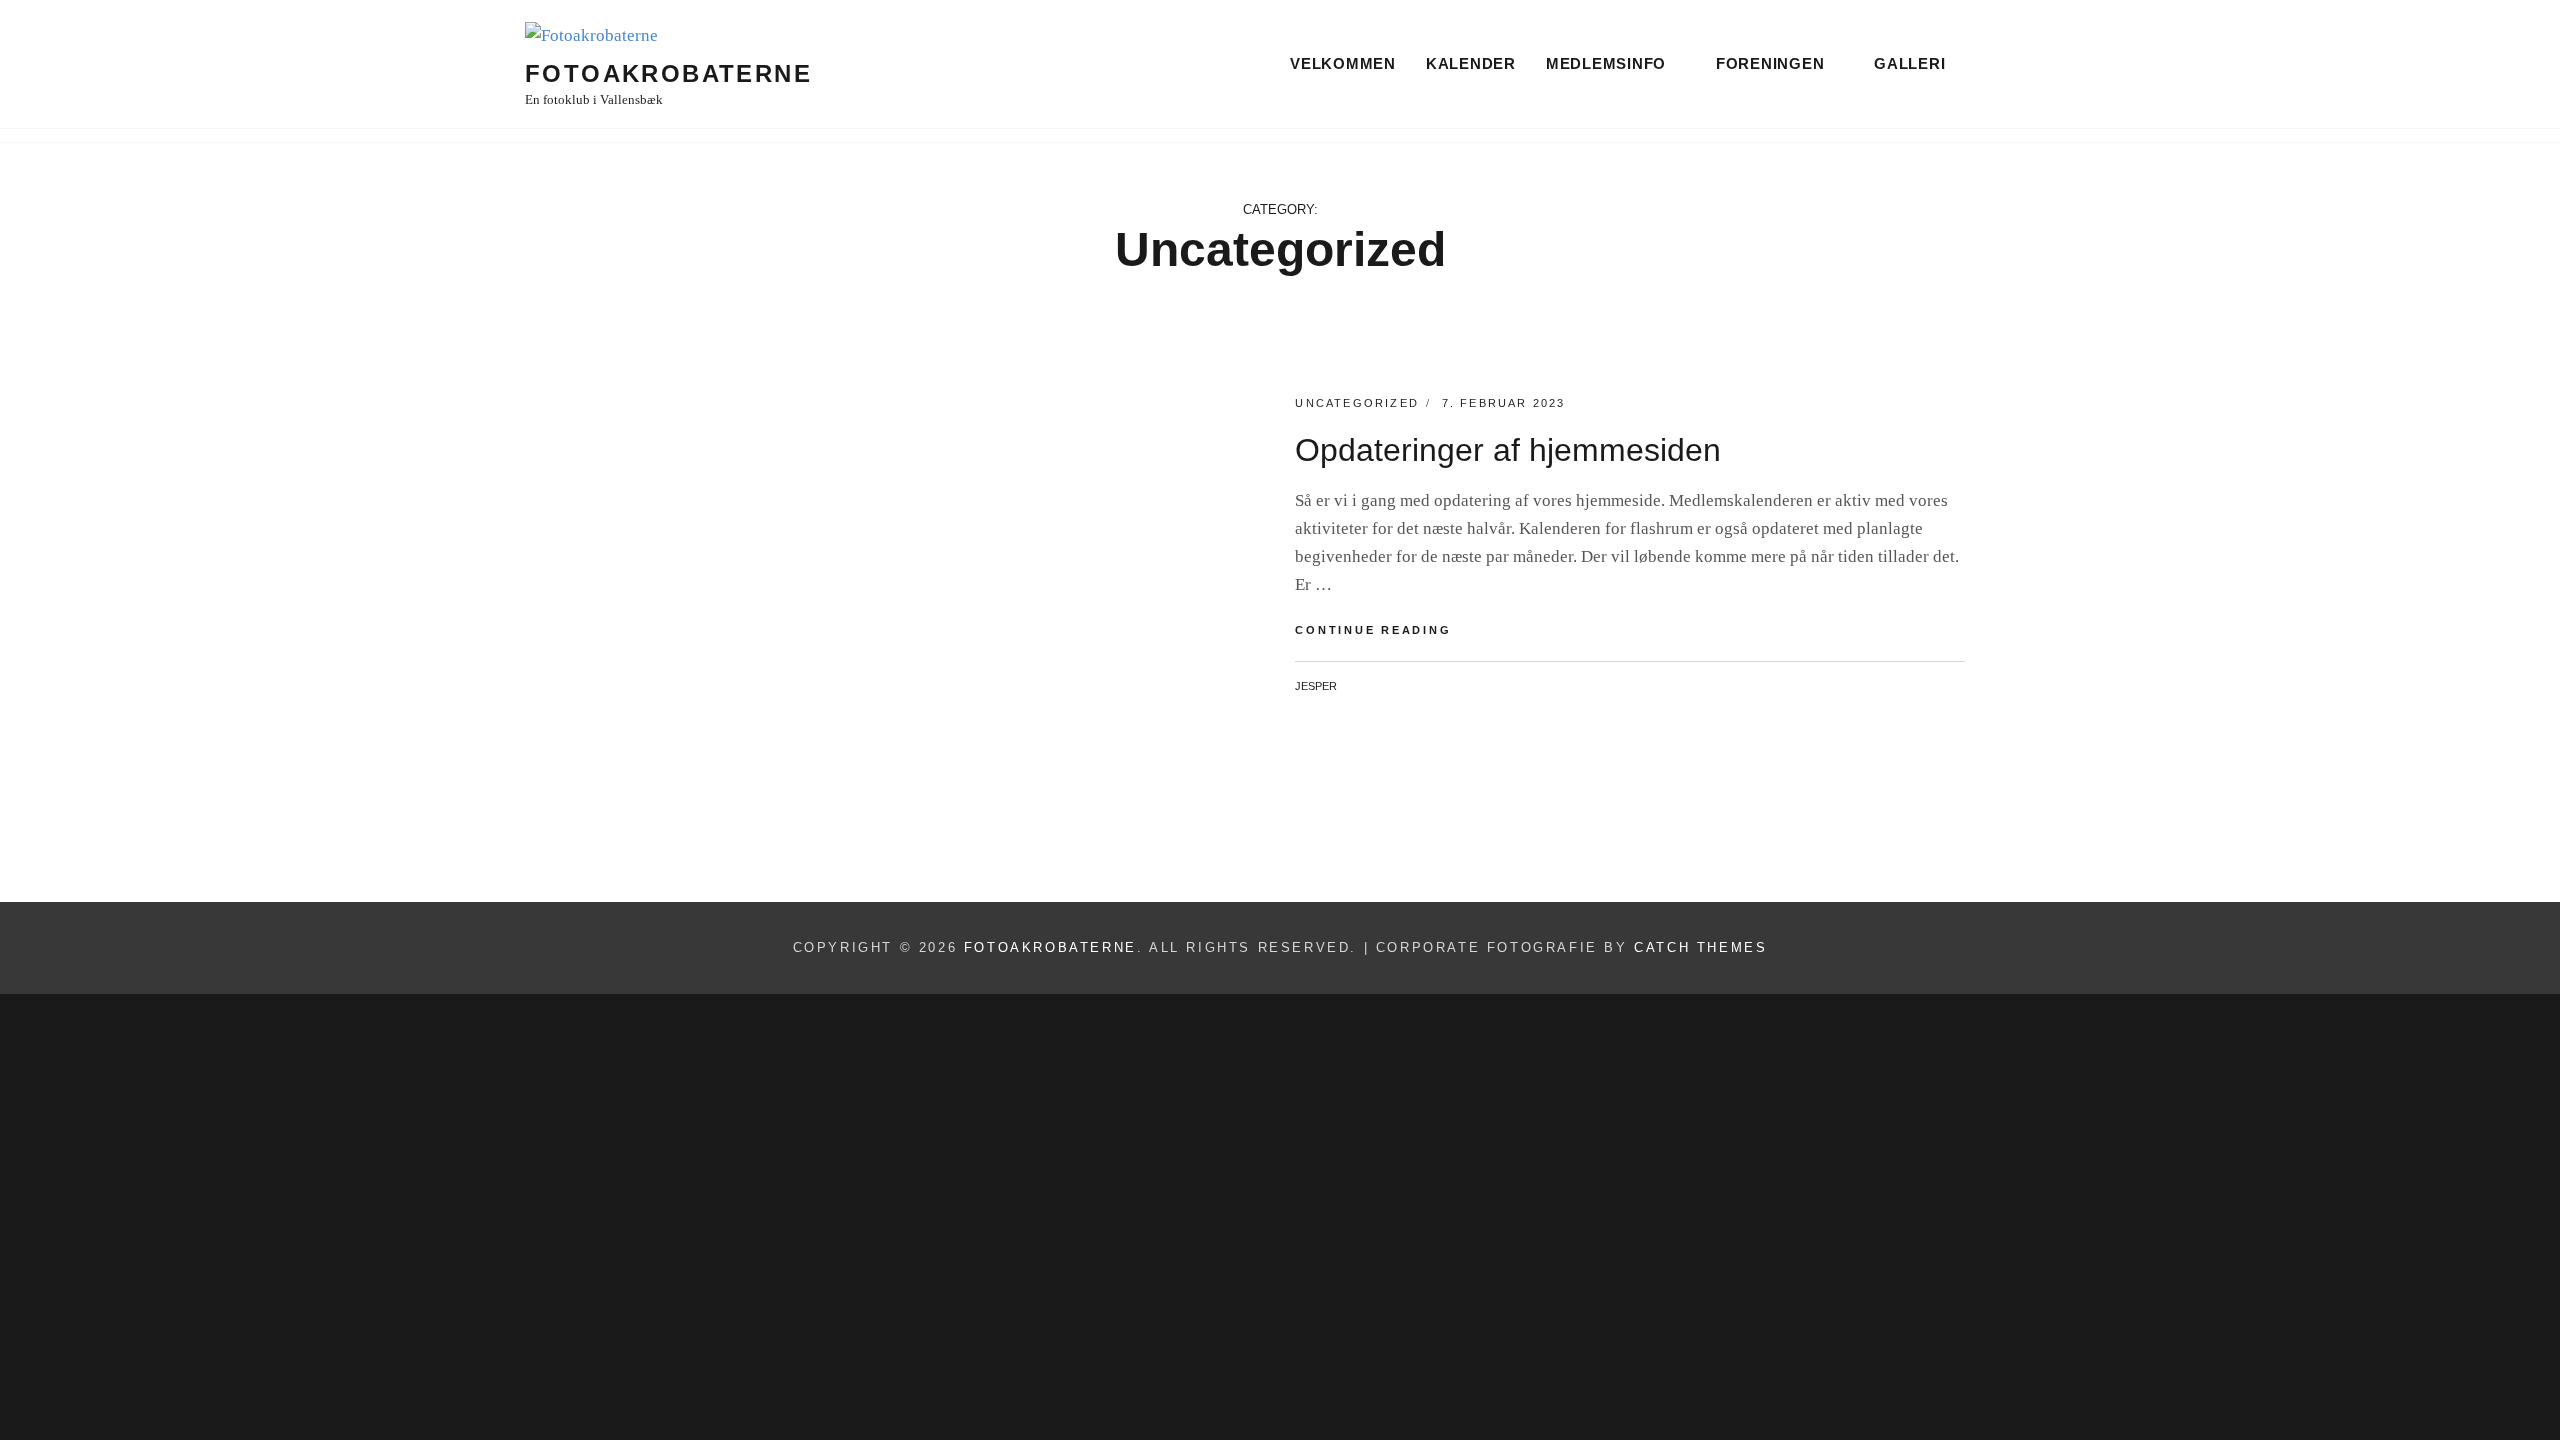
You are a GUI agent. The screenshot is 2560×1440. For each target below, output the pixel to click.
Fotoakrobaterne (668, 73)
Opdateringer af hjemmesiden (1508, 450)
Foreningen (1770, 63)
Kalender (1471, 63)
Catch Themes (1700, 947)
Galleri (1909, 63)
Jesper (1316, 686)
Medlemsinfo (1606, 63)
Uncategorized (1357, 403)
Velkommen (1343, 63)
